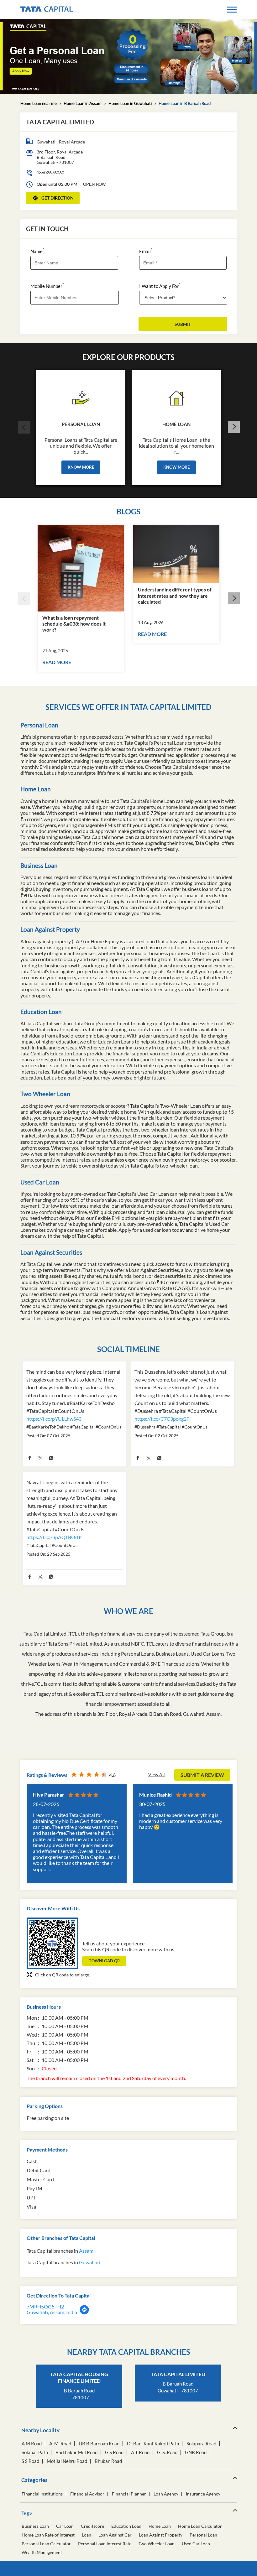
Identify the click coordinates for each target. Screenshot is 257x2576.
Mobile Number (47, 286)
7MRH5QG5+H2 (45, 2306)
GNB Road (196, 2452)
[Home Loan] (176, 396)
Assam (86, 2251)
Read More (57, 662)
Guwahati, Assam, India (52, 2312)
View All (157, 1775)
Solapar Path (35, 2452)
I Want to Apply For (160, 286)
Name (37, 251)
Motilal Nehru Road (67, 2461)
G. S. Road (167, 2452)
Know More (81, 467)
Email (146, 251)
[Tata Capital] (47, 9)
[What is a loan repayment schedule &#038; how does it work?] (81, 568)
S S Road (30, 2461)
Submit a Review (202, 1775)
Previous (24, 427)
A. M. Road (60, 2444)
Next (233, 427)
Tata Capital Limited (178, 2374)
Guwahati (90, 2262)
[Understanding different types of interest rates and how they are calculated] (176, 554)
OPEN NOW (94, 184)
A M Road (32, 2444)
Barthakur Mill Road (76, 2452)
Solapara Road (201, 2444)
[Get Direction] (84, 2313)
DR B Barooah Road (99, 2444)
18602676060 (50, 172)
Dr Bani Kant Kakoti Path (153, 2444)
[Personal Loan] (81, 396)
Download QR (104, 1961)
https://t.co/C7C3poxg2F (162, 1419)
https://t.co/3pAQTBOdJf (54, 1537)
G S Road (114, 2452)
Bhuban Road (108, 2461)
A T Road (140, 2452)
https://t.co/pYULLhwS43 (54, 1419)
